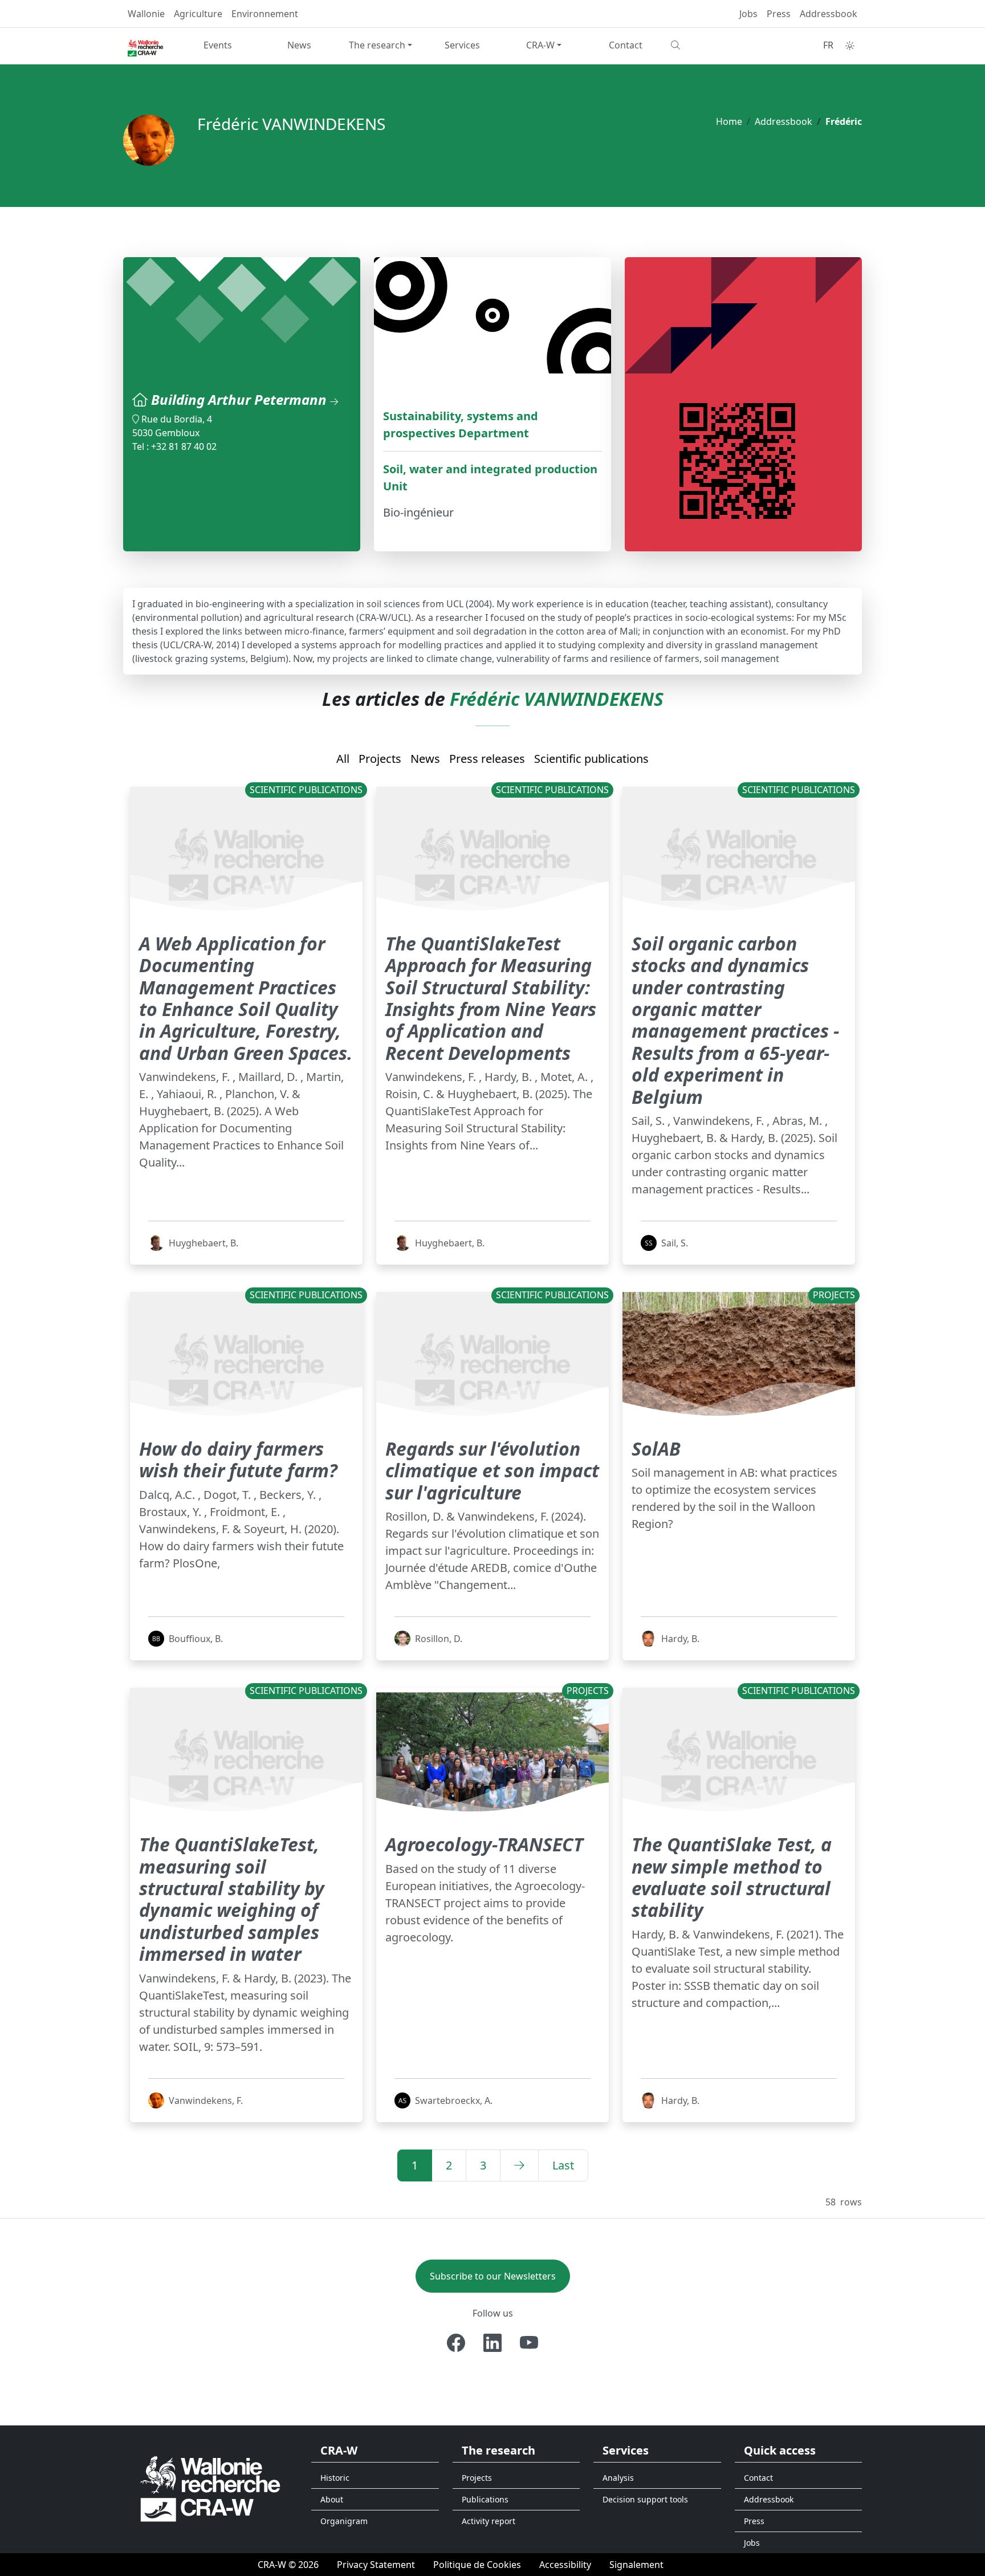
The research (377, 45)
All (343, 759)
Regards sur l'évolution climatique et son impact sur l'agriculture (492, 1470)
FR (828, 45)
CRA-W (540, 45)
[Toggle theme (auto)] (850, 46)
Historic (335, 2478)
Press (779, 14)
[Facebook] (456, 2343)
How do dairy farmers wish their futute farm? (238, 1459)
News (299, 45)
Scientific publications (591, 759)
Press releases (487, 759)
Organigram (344, 2521)
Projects (380, 759)
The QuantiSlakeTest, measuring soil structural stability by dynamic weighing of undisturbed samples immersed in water (232, 1899)
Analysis (618, 2478)
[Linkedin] (492, 2343)
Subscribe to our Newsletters (493, 2276)
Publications (485, 2499)
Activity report (489, 2521)
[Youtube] (529, 2343)
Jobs (748, 14)
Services (462, 45)
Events (218, 45)
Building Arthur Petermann (241, 399)
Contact (626, 45)
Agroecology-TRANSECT (484, 1844)
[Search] (707, 45)
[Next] (519, 2165)
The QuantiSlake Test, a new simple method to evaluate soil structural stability (732, 1877)
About (332, 2499)
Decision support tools (645, 2499)
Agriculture (198, 14)
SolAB (656, 1449)
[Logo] (210, 2488)
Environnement (265, 14)
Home (729, 121)
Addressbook (829, 14)
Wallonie (146, 14)
